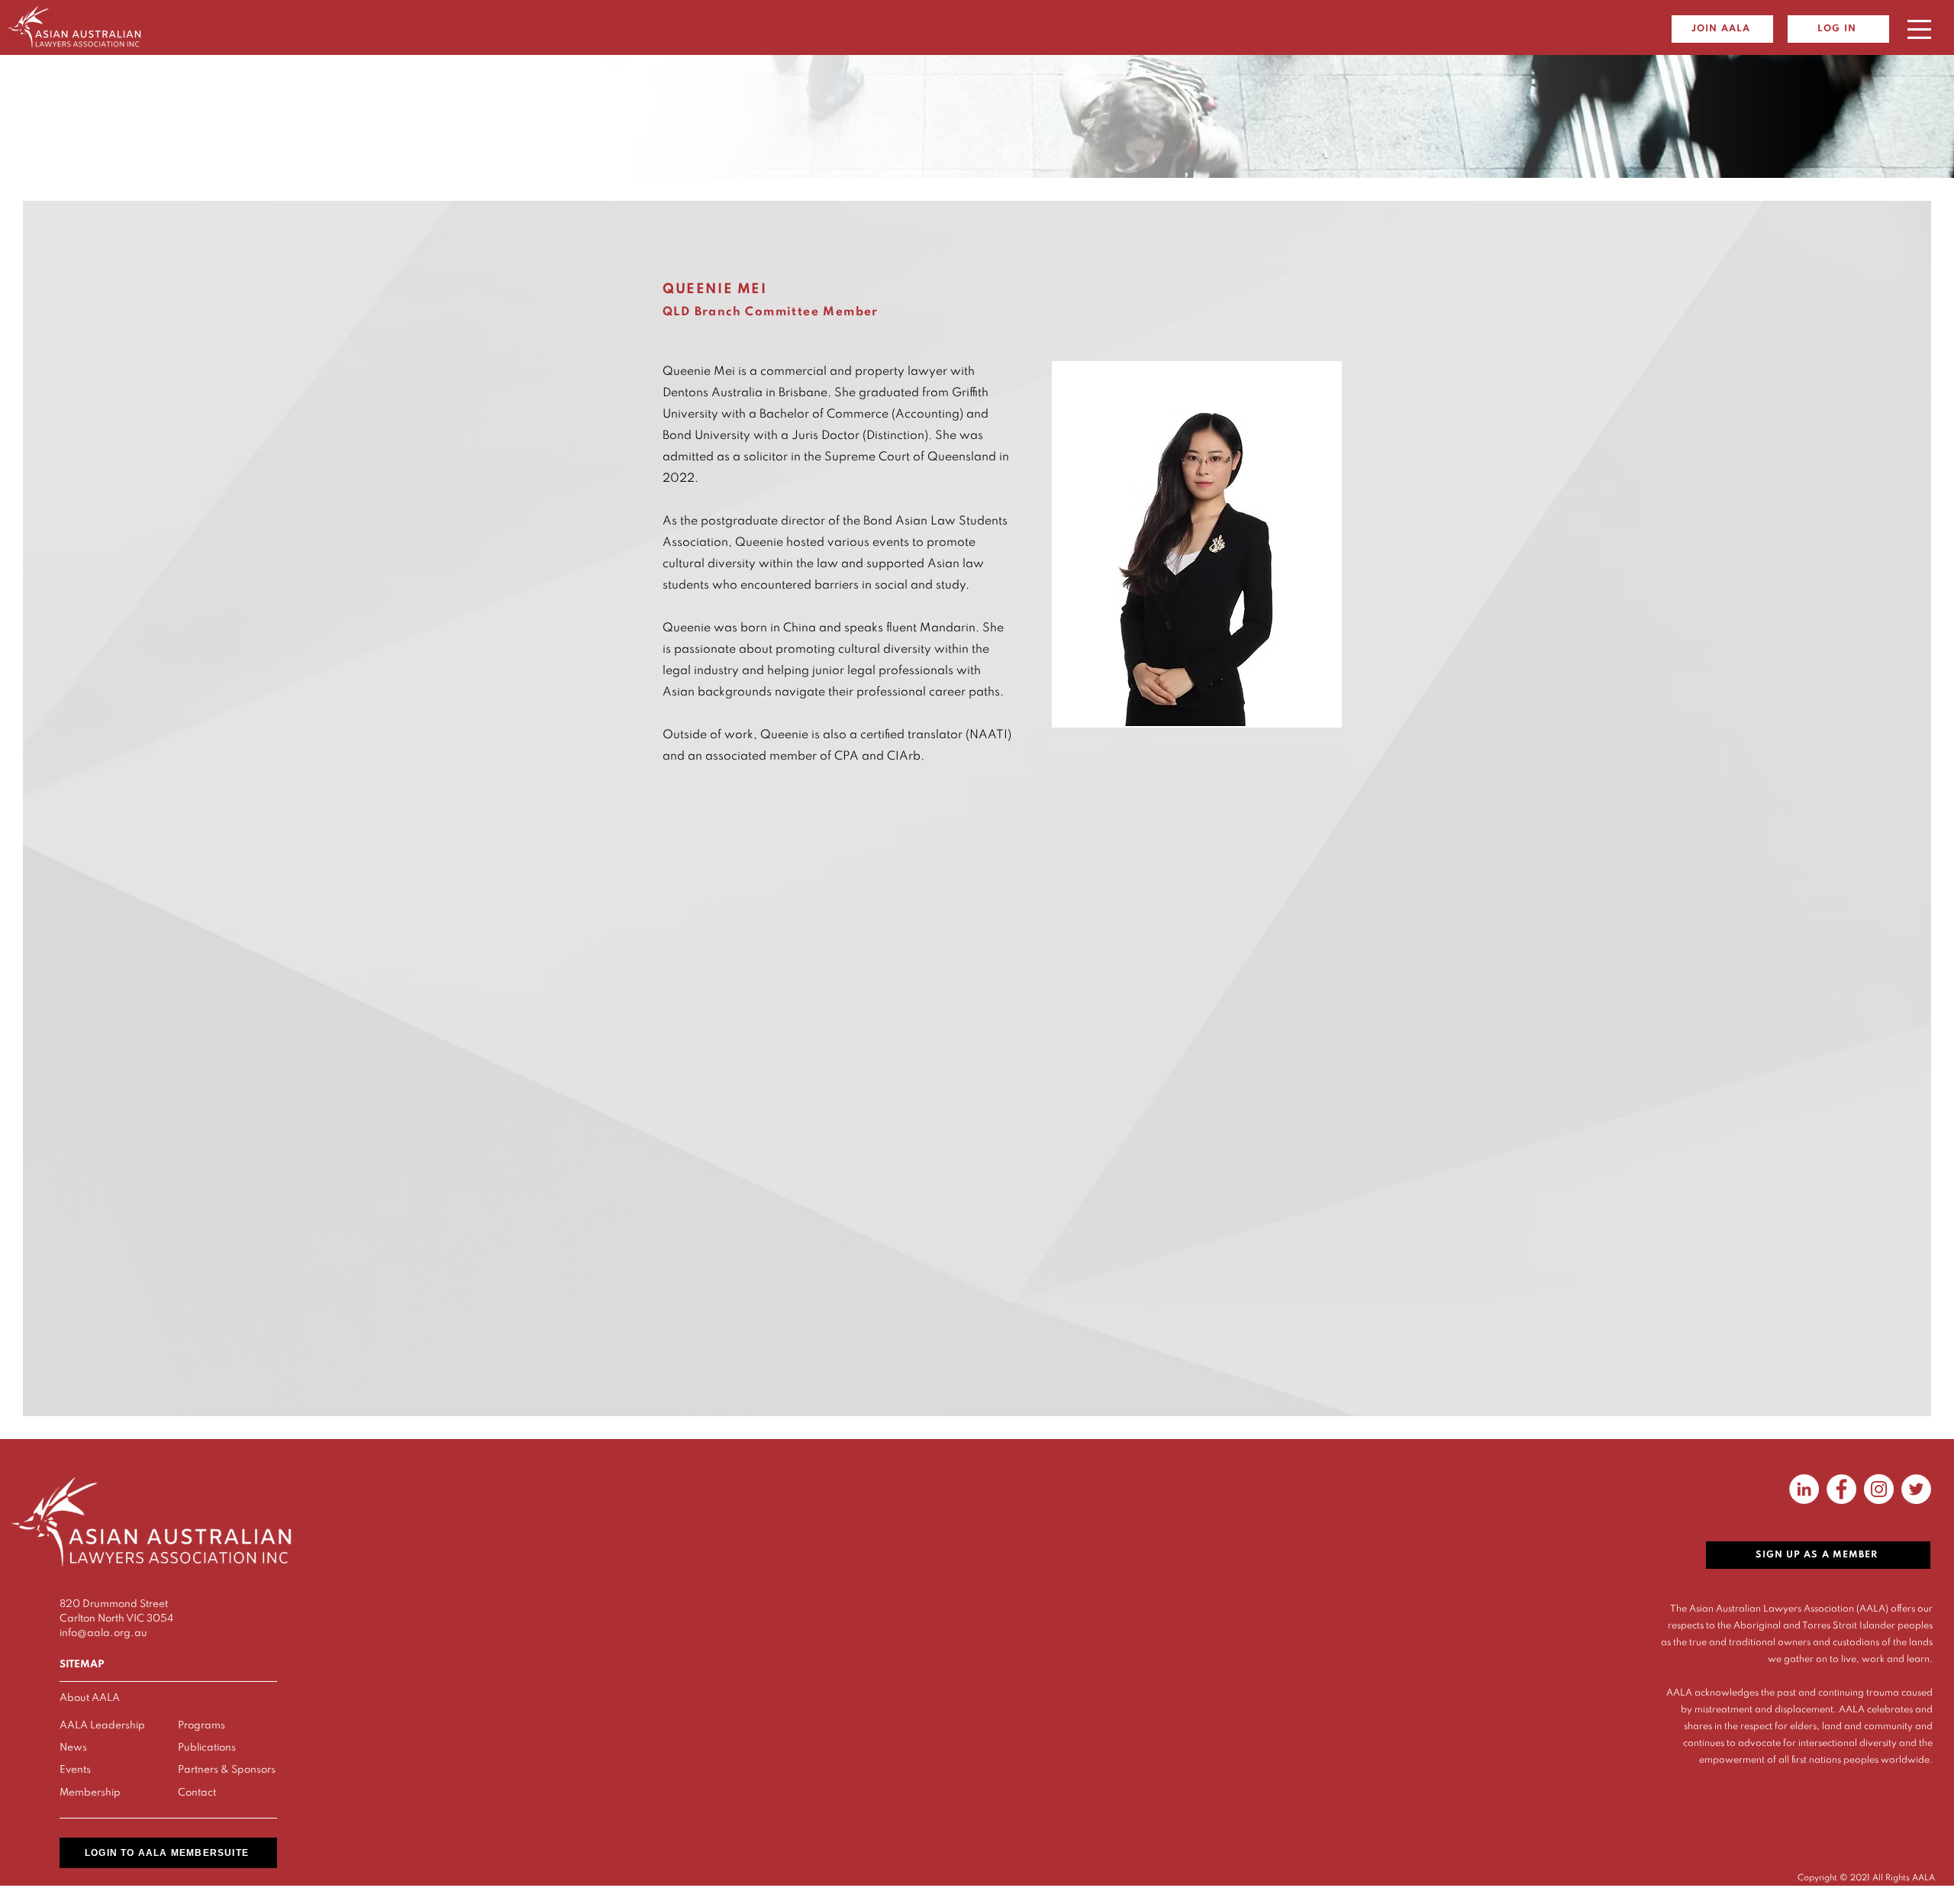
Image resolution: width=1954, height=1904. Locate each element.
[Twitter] (1916, 1489)
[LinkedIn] (1804, 1489)
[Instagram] (1879, 1489)
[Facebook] (1841, 1489)
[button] (1919, 29)
